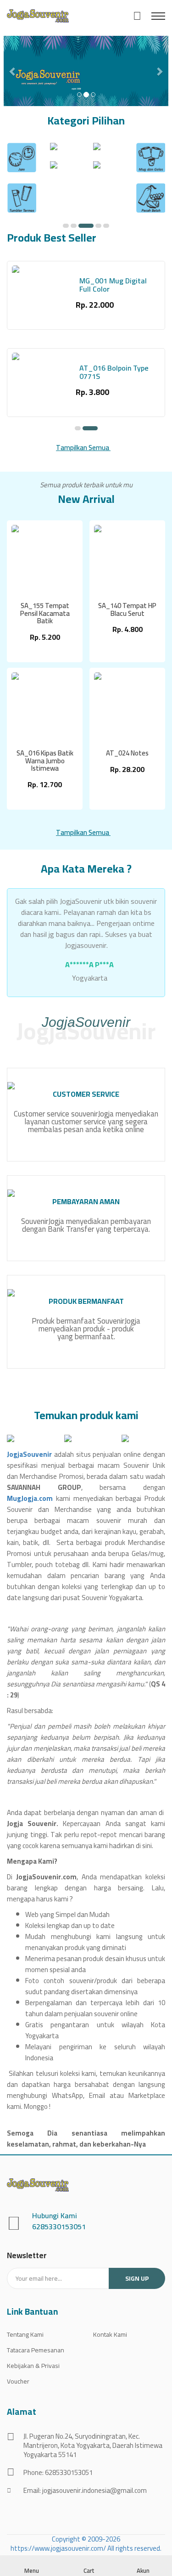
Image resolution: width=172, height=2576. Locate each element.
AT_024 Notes (127, 753)
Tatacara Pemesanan (36, 2350)
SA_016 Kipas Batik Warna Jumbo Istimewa (45, 761)
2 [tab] (74, 226)
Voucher (18, 2381)
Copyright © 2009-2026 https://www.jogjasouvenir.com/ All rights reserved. (86, 2544)
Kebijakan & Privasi (33, 2366)
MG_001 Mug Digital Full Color (113, 285)
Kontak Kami (110, 2334)
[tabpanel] (22, 183)
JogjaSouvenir (29, 1454)
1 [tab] (66, 226)
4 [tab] (98, 226)
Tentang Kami (25, 2334)
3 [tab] (86, 226)
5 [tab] (106, 226)
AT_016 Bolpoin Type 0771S (114, 372)
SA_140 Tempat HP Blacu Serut (127, 610)
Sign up (137, 2278)
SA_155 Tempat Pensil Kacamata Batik (45, 614)
